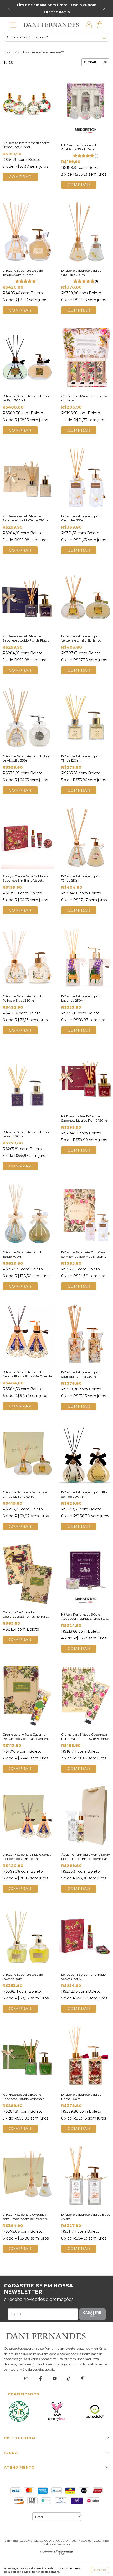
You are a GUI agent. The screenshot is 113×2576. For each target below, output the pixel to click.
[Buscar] (104, 37)
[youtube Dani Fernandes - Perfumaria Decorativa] (55, 2379)
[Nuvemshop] (57, 2554)
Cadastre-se (93, 2314)
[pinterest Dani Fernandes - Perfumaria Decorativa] (83, 2379)
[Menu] (13, 26)
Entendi (100, 2570)
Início (7, 52)
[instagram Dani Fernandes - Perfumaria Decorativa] (27, 2379)
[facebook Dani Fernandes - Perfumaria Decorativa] (41, 2379)
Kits (17, 52)
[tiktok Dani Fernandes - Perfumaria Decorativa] (69, 2379)
